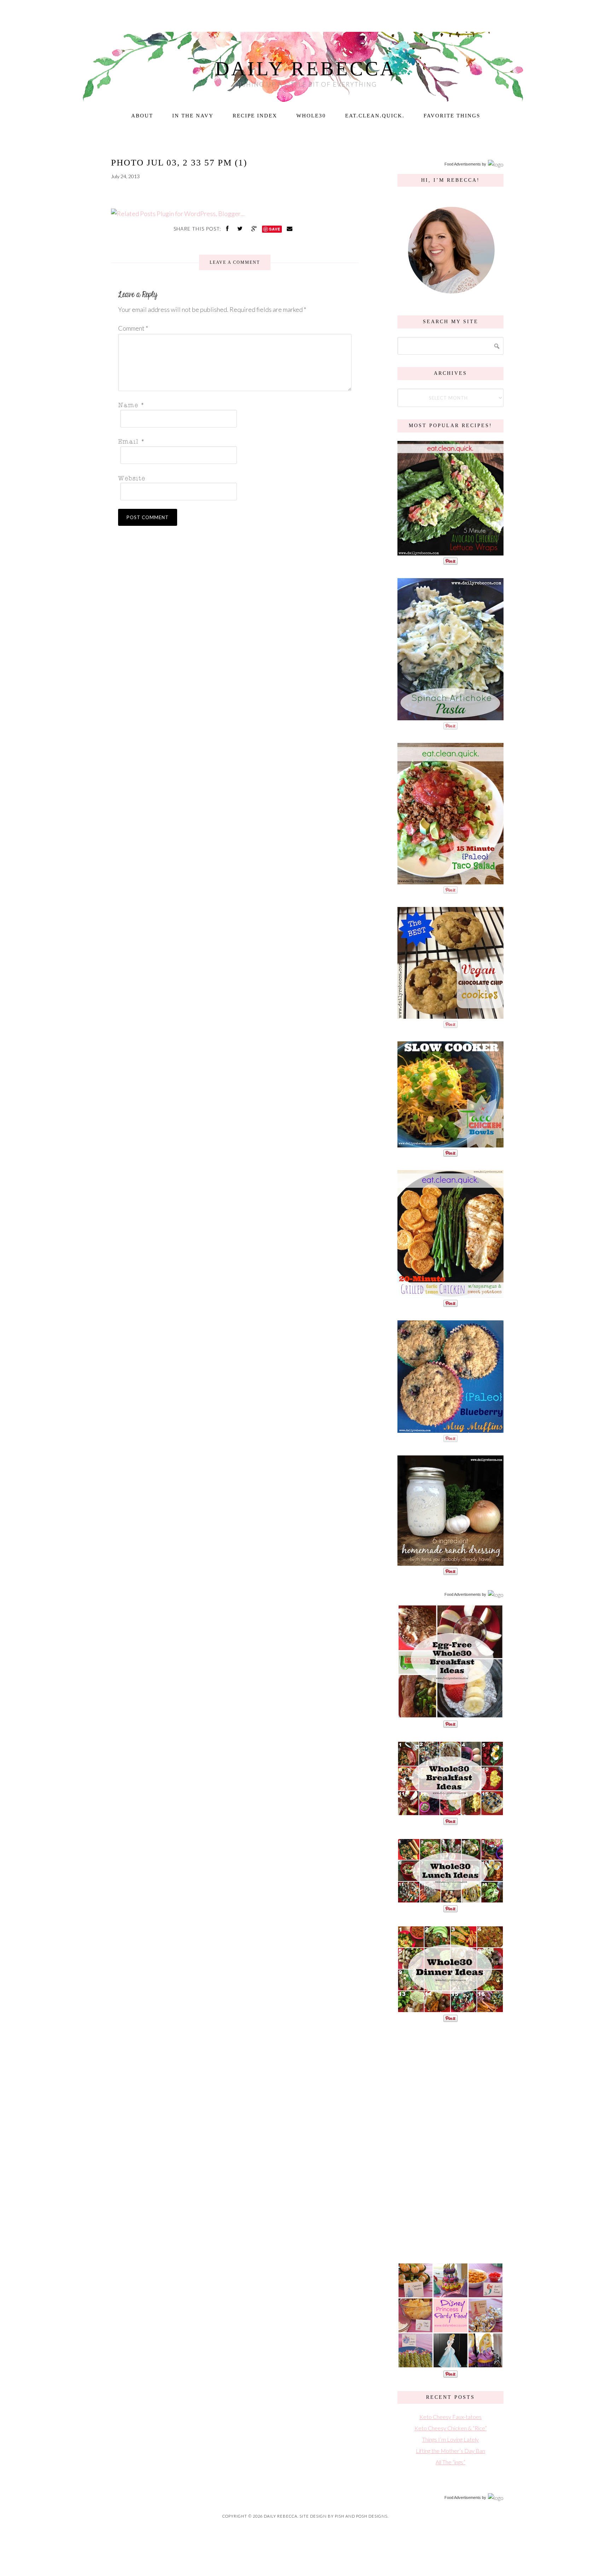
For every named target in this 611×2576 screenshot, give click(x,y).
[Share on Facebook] (228, 228)
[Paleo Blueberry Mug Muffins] (450, 1429)
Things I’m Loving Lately (450, 2439)
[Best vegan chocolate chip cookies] (450, 1015)
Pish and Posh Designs (361, 2516)
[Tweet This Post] (241, 228)
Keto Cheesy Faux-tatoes (450, 2417)
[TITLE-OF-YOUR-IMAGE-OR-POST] (450, 1715)
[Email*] (233, 441)
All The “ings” (450, 2462)
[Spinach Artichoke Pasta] (450, 717)
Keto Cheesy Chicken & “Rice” (451, 2428)
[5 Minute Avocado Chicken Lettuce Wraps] (450, 552)
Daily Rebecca (306, 69)
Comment (133, 328)
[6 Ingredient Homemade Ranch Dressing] (450, 1562)
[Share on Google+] (255, 228)
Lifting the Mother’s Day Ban (450, 2451)
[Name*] (233, 405)
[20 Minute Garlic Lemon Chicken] (450, 1294)
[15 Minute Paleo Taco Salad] (450, 881)
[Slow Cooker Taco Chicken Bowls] (450, 1144)
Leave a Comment (235, 262)
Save (275, 229)
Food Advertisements (463, 164)
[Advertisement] (450, 2141)
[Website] (233, 478)
